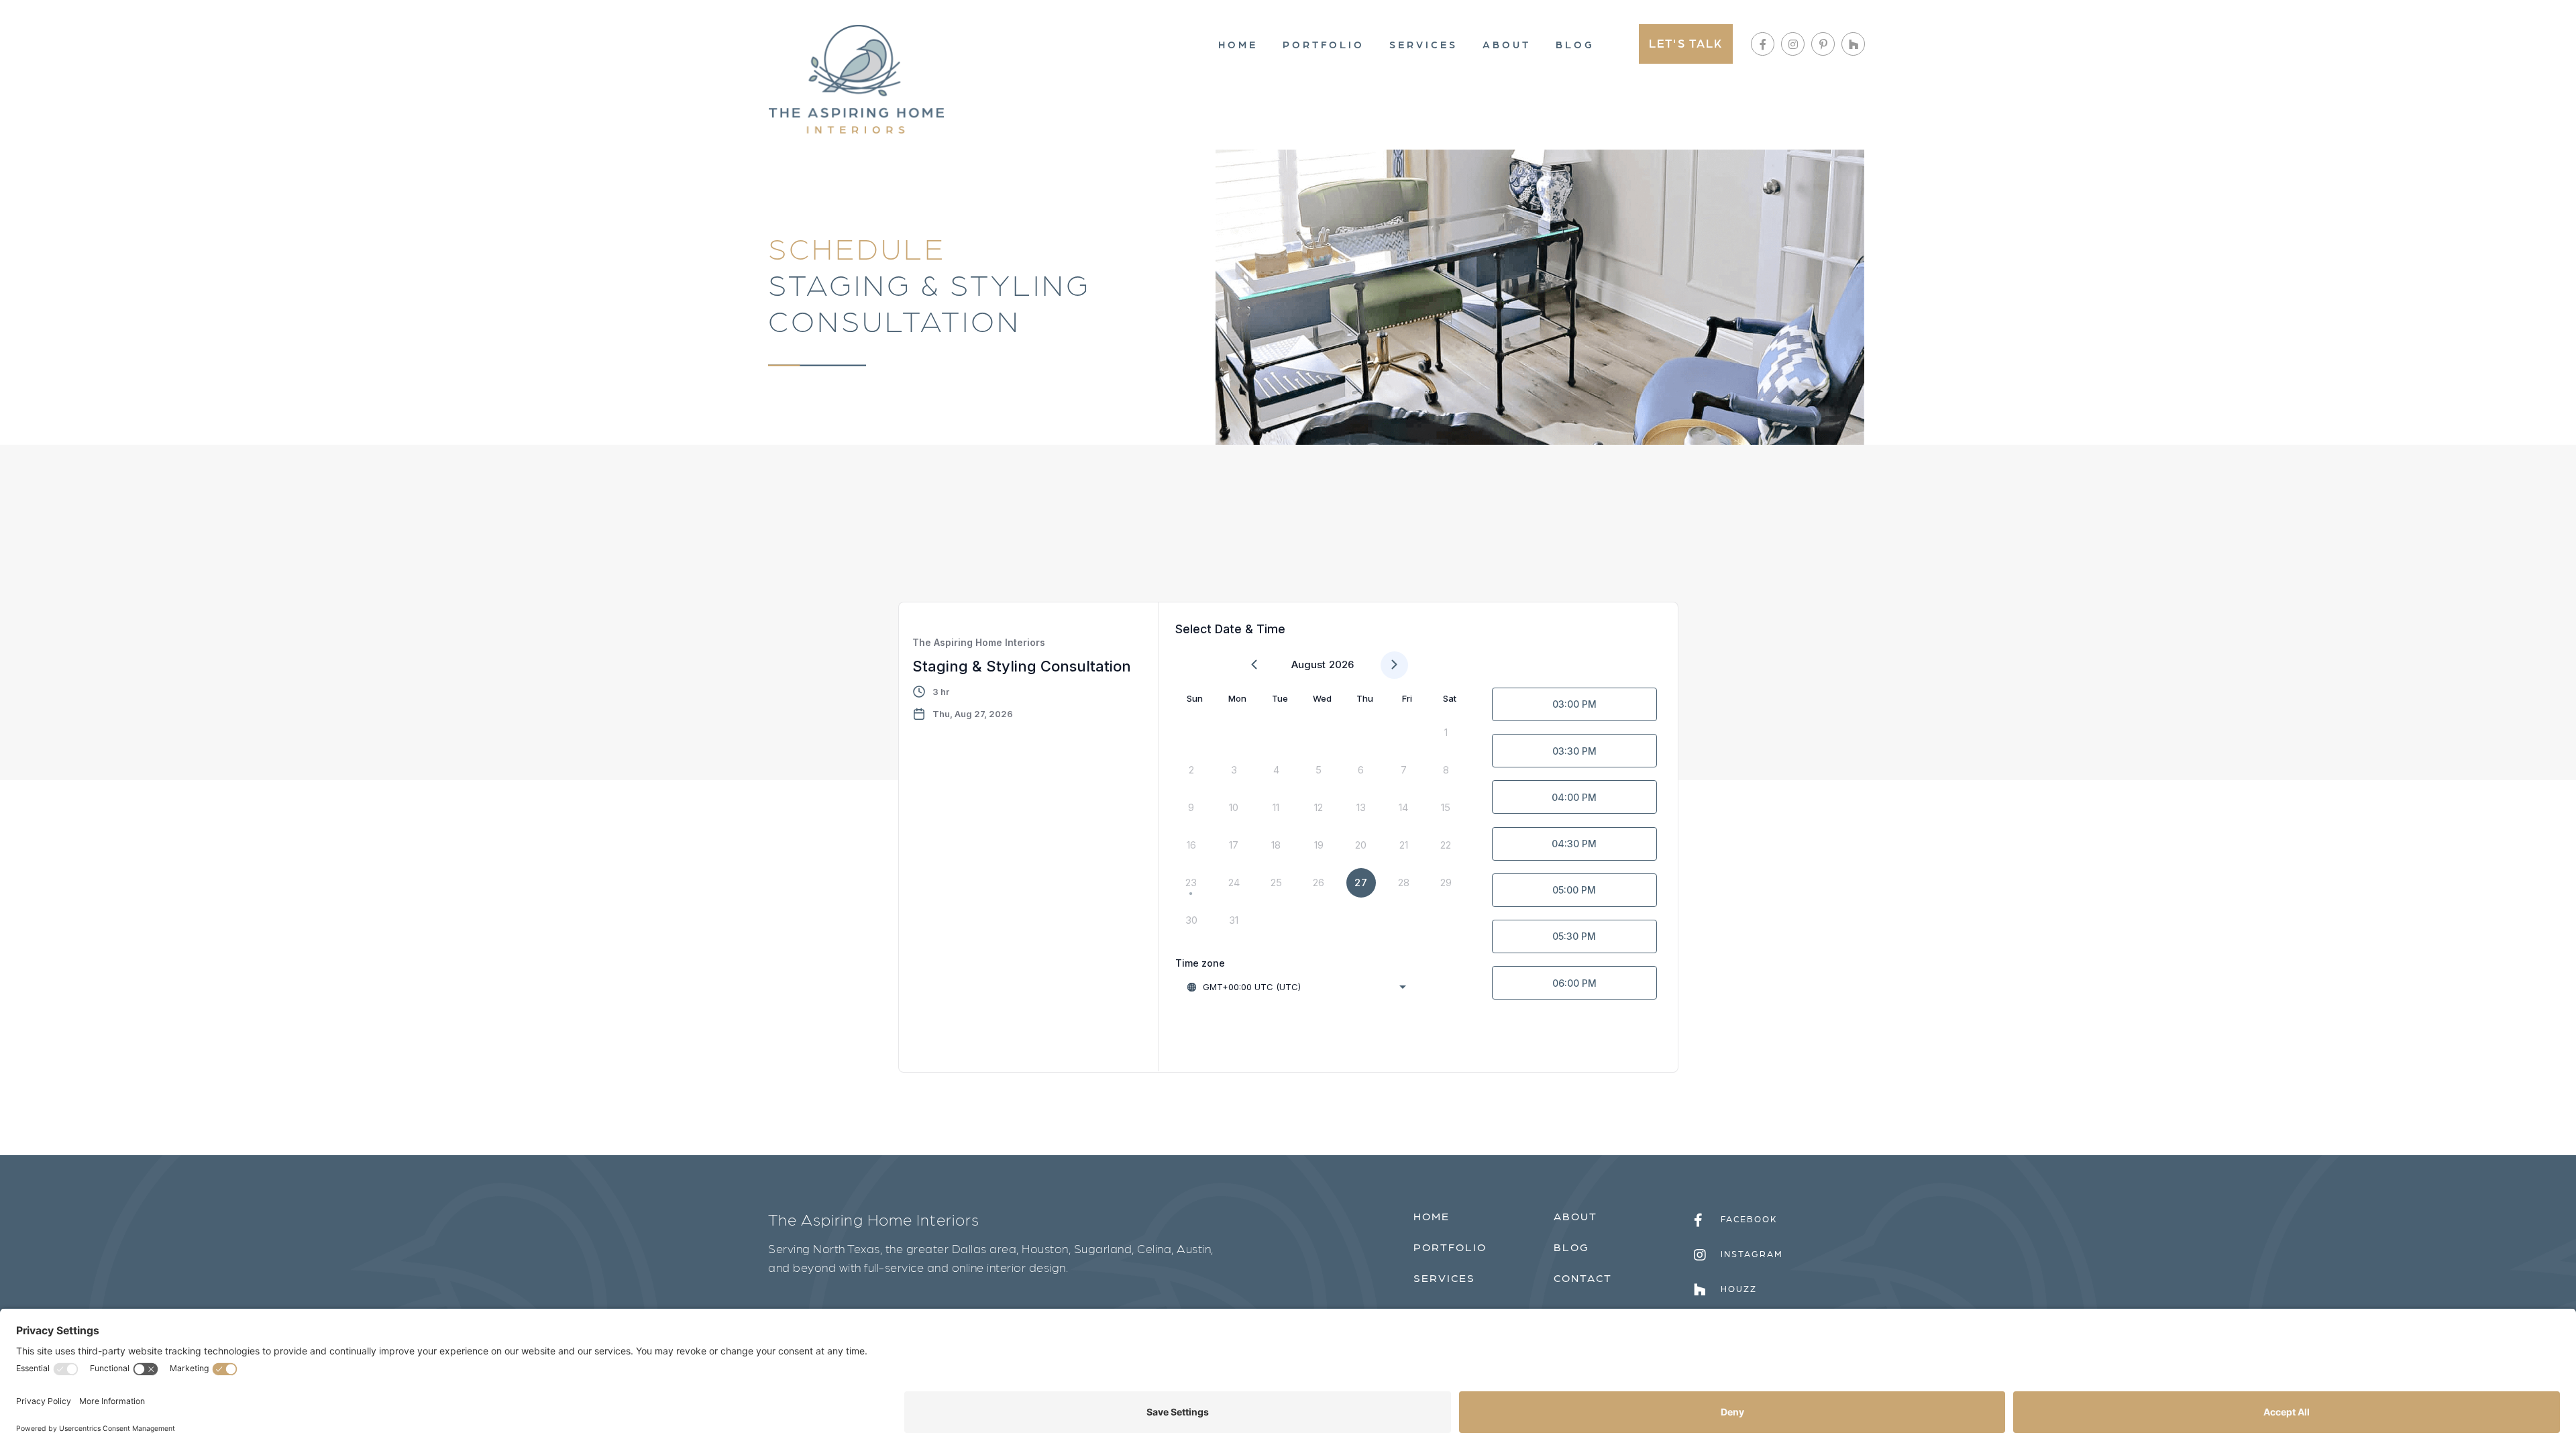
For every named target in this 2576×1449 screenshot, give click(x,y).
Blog (1575, 44)
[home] (856, 79)
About (1507, 44)
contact (1583, 1278)
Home (1238, 44)
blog (1571, 1247)
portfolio (1450, 1247)
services (1444, 1278)
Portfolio (1324, 44)
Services (1424, 44)
